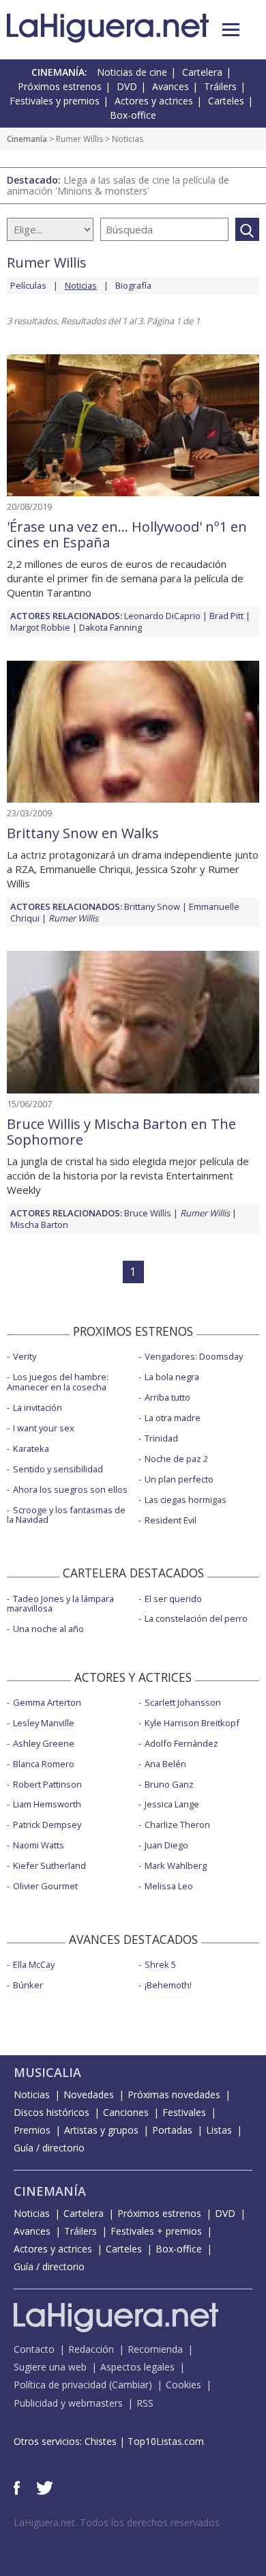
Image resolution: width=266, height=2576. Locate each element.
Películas (28, 285)
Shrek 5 (160, 1964)
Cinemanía (27, 139)
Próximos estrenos (60, 86)
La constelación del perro (196, 1618)
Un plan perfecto (179, 1479)
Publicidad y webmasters (68, 2403)
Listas (219, 2130)
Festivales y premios (55, 101)
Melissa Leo (169, 1886)
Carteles (226, 101)
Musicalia (47, 2072)
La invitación (38, 1407)
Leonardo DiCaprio (162, 616)
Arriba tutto (167, 1397)
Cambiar (130, 2385)
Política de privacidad (60, 2385)
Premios (32, 2130)
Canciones (126, 2112)
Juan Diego (166, 1845)
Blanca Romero (44, 1764)
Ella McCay (34, 1964)
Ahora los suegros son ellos (70, 1489)
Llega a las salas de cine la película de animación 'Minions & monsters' (118, 185)
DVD (127, 86)
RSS (145, 2403)
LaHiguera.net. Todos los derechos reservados (117, 2522)
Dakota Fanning (110, 627)
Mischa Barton (39, 1225)
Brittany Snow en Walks (83, 833)
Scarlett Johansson (183, 1702)
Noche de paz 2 (176, 1459)
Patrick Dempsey (47, 1824)
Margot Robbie (40, 627)
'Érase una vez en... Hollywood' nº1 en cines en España (127, 534)
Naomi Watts (39, 1845)
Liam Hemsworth (47, 1804)
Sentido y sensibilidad (58, 1469)
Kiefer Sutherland (49, 1865)
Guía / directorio (49, 2148)
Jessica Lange (172, 1804)
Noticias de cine (132, 72)
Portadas (172, 2130)
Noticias (32, 2094)
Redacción (91, 2349)
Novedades (89, 2094)
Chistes (101, 2441)
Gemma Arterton (47, 1702)
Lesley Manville (44, 1723)
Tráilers (220, 86)
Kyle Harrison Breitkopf (192, 1723)
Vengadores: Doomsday (194, 1356)
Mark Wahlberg (176, 1865)
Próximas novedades (174, 2094)
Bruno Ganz (169, 1784)
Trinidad (161, 1438)
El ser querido (173, 1599)
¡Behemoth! (168, 1985)
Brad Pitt (226, 616)
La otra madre (173, 1418)
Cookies (183, 2385)
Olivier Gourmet (45, 1886)
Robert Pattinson (47, 1784)
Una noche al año (48, 1629)
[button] (231, 30)
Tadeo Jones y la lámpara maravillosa (60, 1604)
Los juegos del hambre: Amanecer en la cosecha (58, 1382)
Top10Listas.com (166, 2441)
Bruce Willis (148, 1213)
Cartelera (202, 72)
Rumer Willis (79, 139)
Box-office (133, 115)
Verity (25, 1356)
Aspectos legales (137, 2367)
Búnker (28, 1985)
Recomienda (155, 2349)
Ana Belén (165, 1764)
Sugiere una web (50, 2367)
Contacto (34, 2349)
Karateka (31, 1448)
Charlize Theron (177, 1824)
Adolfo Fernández (181, 1743)
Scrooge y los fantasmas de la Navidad (66, 1515)
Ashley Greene (44, 1743)
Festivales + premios (156, 2231)
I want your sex (44, 1428)
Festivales (184, 2112)
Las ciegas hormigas (186, 1500)
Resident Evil (171, 1520)
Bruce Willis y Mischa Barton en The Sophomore (121, 1132)
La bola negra (172, 1377)
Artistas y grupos (101, 2130)
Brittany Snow (152, 906)
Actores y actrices (154, 101)
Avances (171, 86)
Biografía (133, 285)
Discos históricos (51, 2112)
